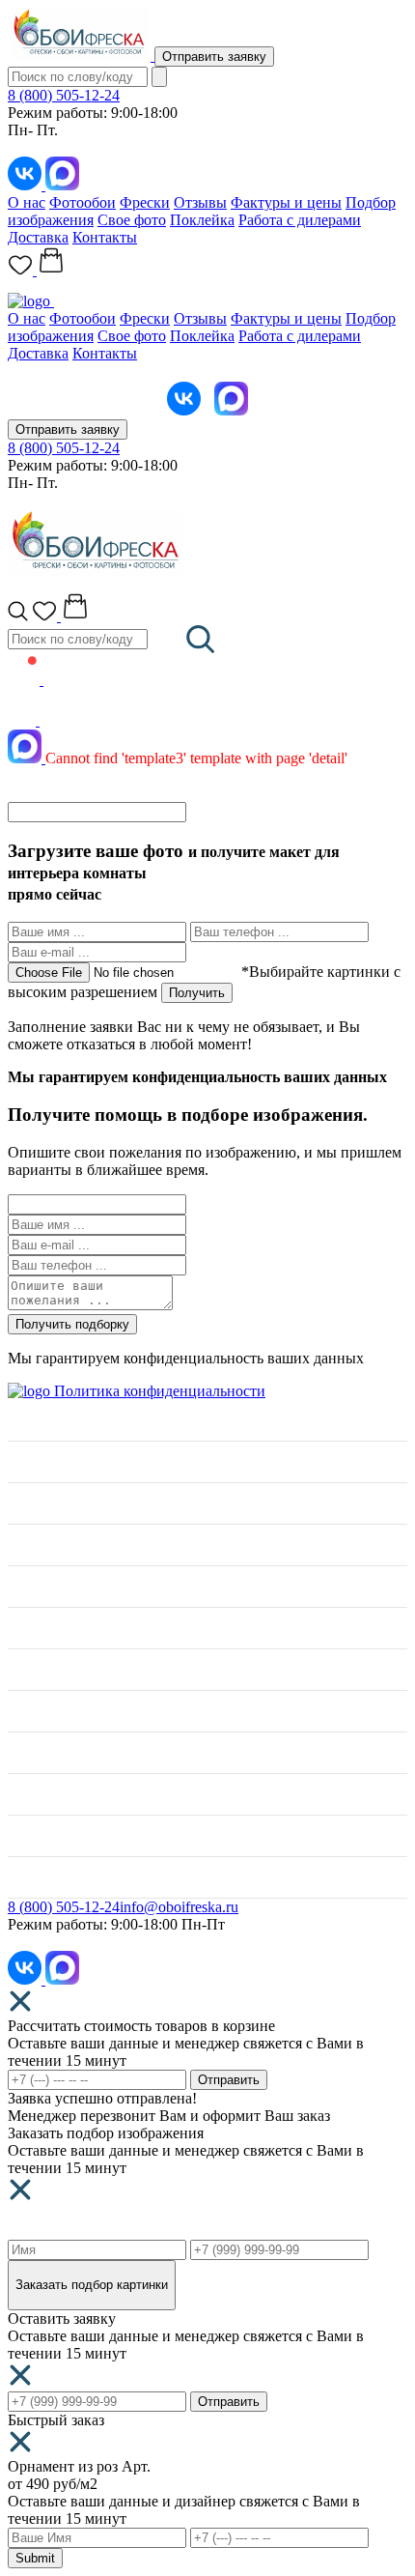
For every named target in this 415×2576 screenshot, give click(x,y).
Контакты (105, 237)
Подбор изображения (78, 1711)
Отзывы (200, 202)
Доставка (38, 237)
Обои (26, 1586)
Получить (197, 993)
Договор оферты (62, 1835)
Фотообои (83, 202)
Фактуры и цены (286, 202)
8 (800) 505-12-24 (64, 95)
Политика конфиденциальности (160, 1391)
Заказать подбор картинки (92, 2285)
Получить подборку (72, 1324)
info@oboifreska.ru (179, 1907)
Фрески (145, 202)
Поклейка (202, 220)
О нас (27, 202)
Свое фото (132, 220)
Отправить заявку (214, 57)
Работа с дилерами (300, 220)
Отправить (229, 2080)
